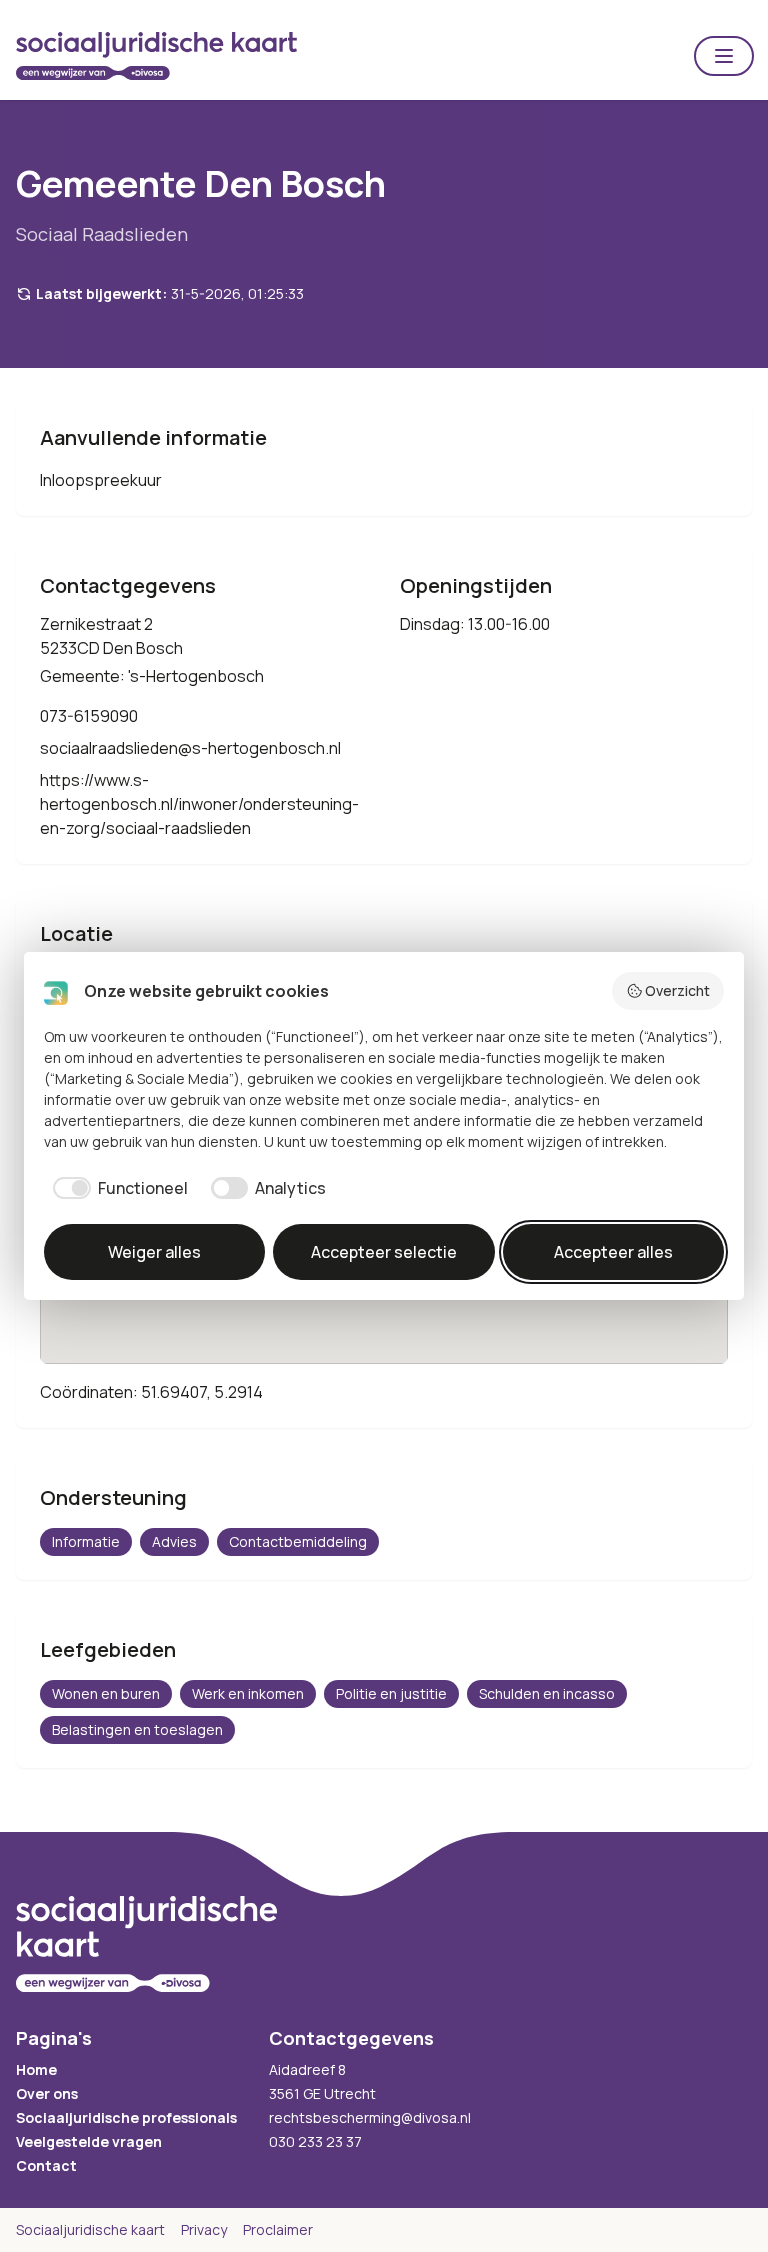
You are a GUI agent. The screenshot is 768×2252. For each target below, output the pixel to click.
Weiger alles (154, 1252)
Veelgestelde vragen (89, 2141)
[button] (724, 56)
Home (36, 2069)
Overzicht (677, 990)
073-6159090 (89, 716)
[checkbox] (116, 1188)
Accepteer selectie (384, 1252)
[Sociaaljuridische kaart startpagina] (156, 56)
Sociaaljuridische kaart (90, 2229)
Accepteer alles (613, 1252)
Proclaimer (278, 2229)
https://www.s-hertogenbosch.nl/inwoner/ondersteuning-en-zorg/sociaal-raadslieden (199, 804)
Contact (46, 2165)
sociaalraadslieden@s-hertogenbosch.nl (190, 748)
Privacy (204, 2229)
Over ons (47, 2093)
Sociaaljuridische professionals (126, 2117)
